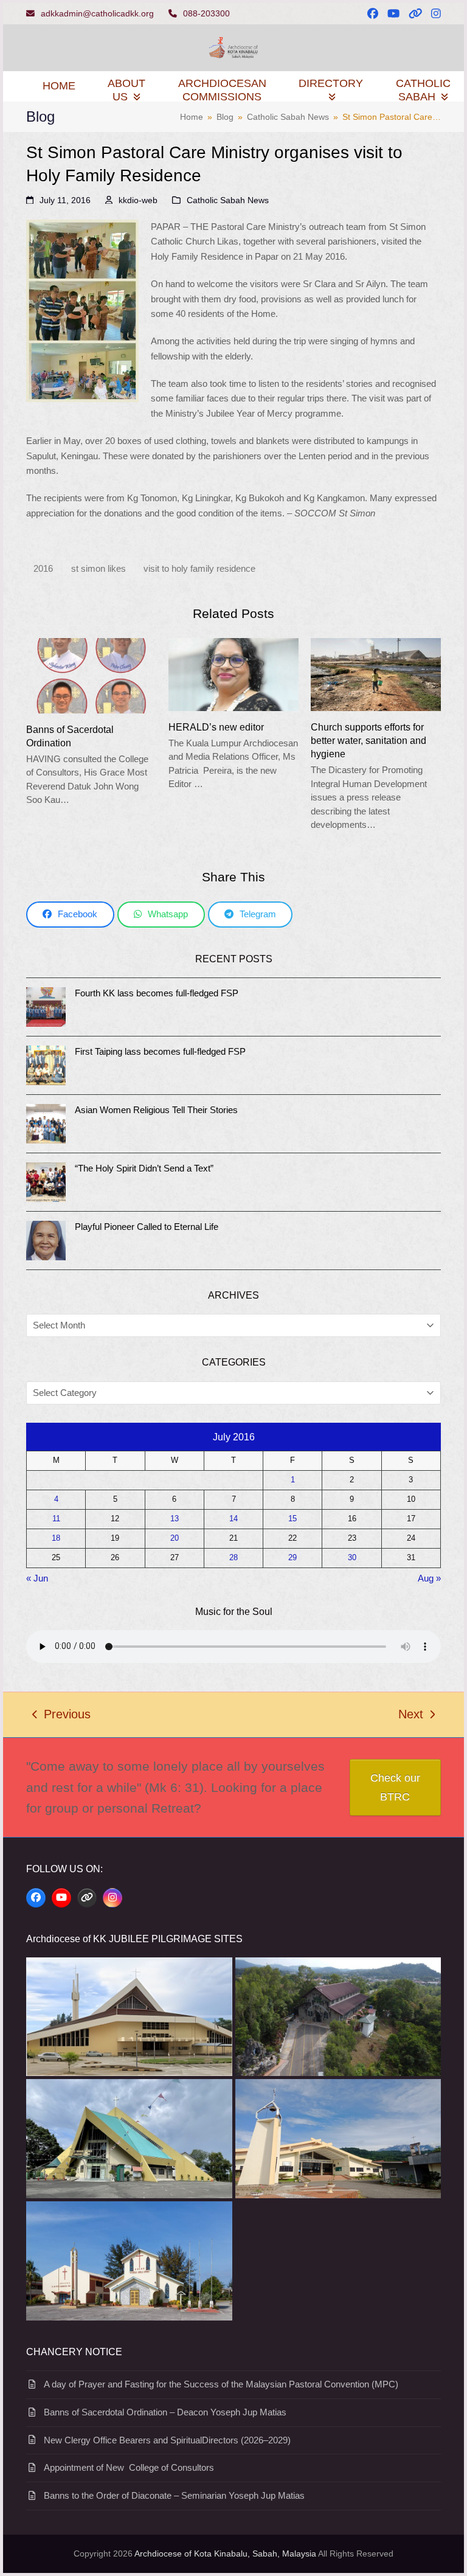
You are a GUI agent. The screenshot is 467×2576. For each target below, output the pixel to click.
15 (292, 1519)
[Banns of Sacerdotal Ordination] (91, 675)
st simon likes (99, 568)
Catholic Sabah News (228, 200)
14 (233, 1519)
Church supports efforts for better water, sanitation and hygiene (368, 740)
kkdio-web (138, 200)
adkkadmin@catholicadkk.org (97, 13)
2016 (43, 568)
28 (233, 1558)
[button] (70, 915)
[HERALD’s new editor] (233, 674)
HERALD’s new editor (216, 727)
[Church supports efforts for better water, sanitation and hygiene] (376, 674)
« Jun (37, 1578)
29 (292, 1558)
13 (175, 1519)
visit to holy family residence (199, 568)
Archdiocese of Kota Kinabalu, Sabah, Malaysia (225, 2553)
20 (175, 1538)
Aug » (429, 1578)
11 (56, 1519)
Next (411, 1716)
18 (56, 1538)
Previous (61, 1716)
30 (352, 1558)
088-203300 (206, 13)
